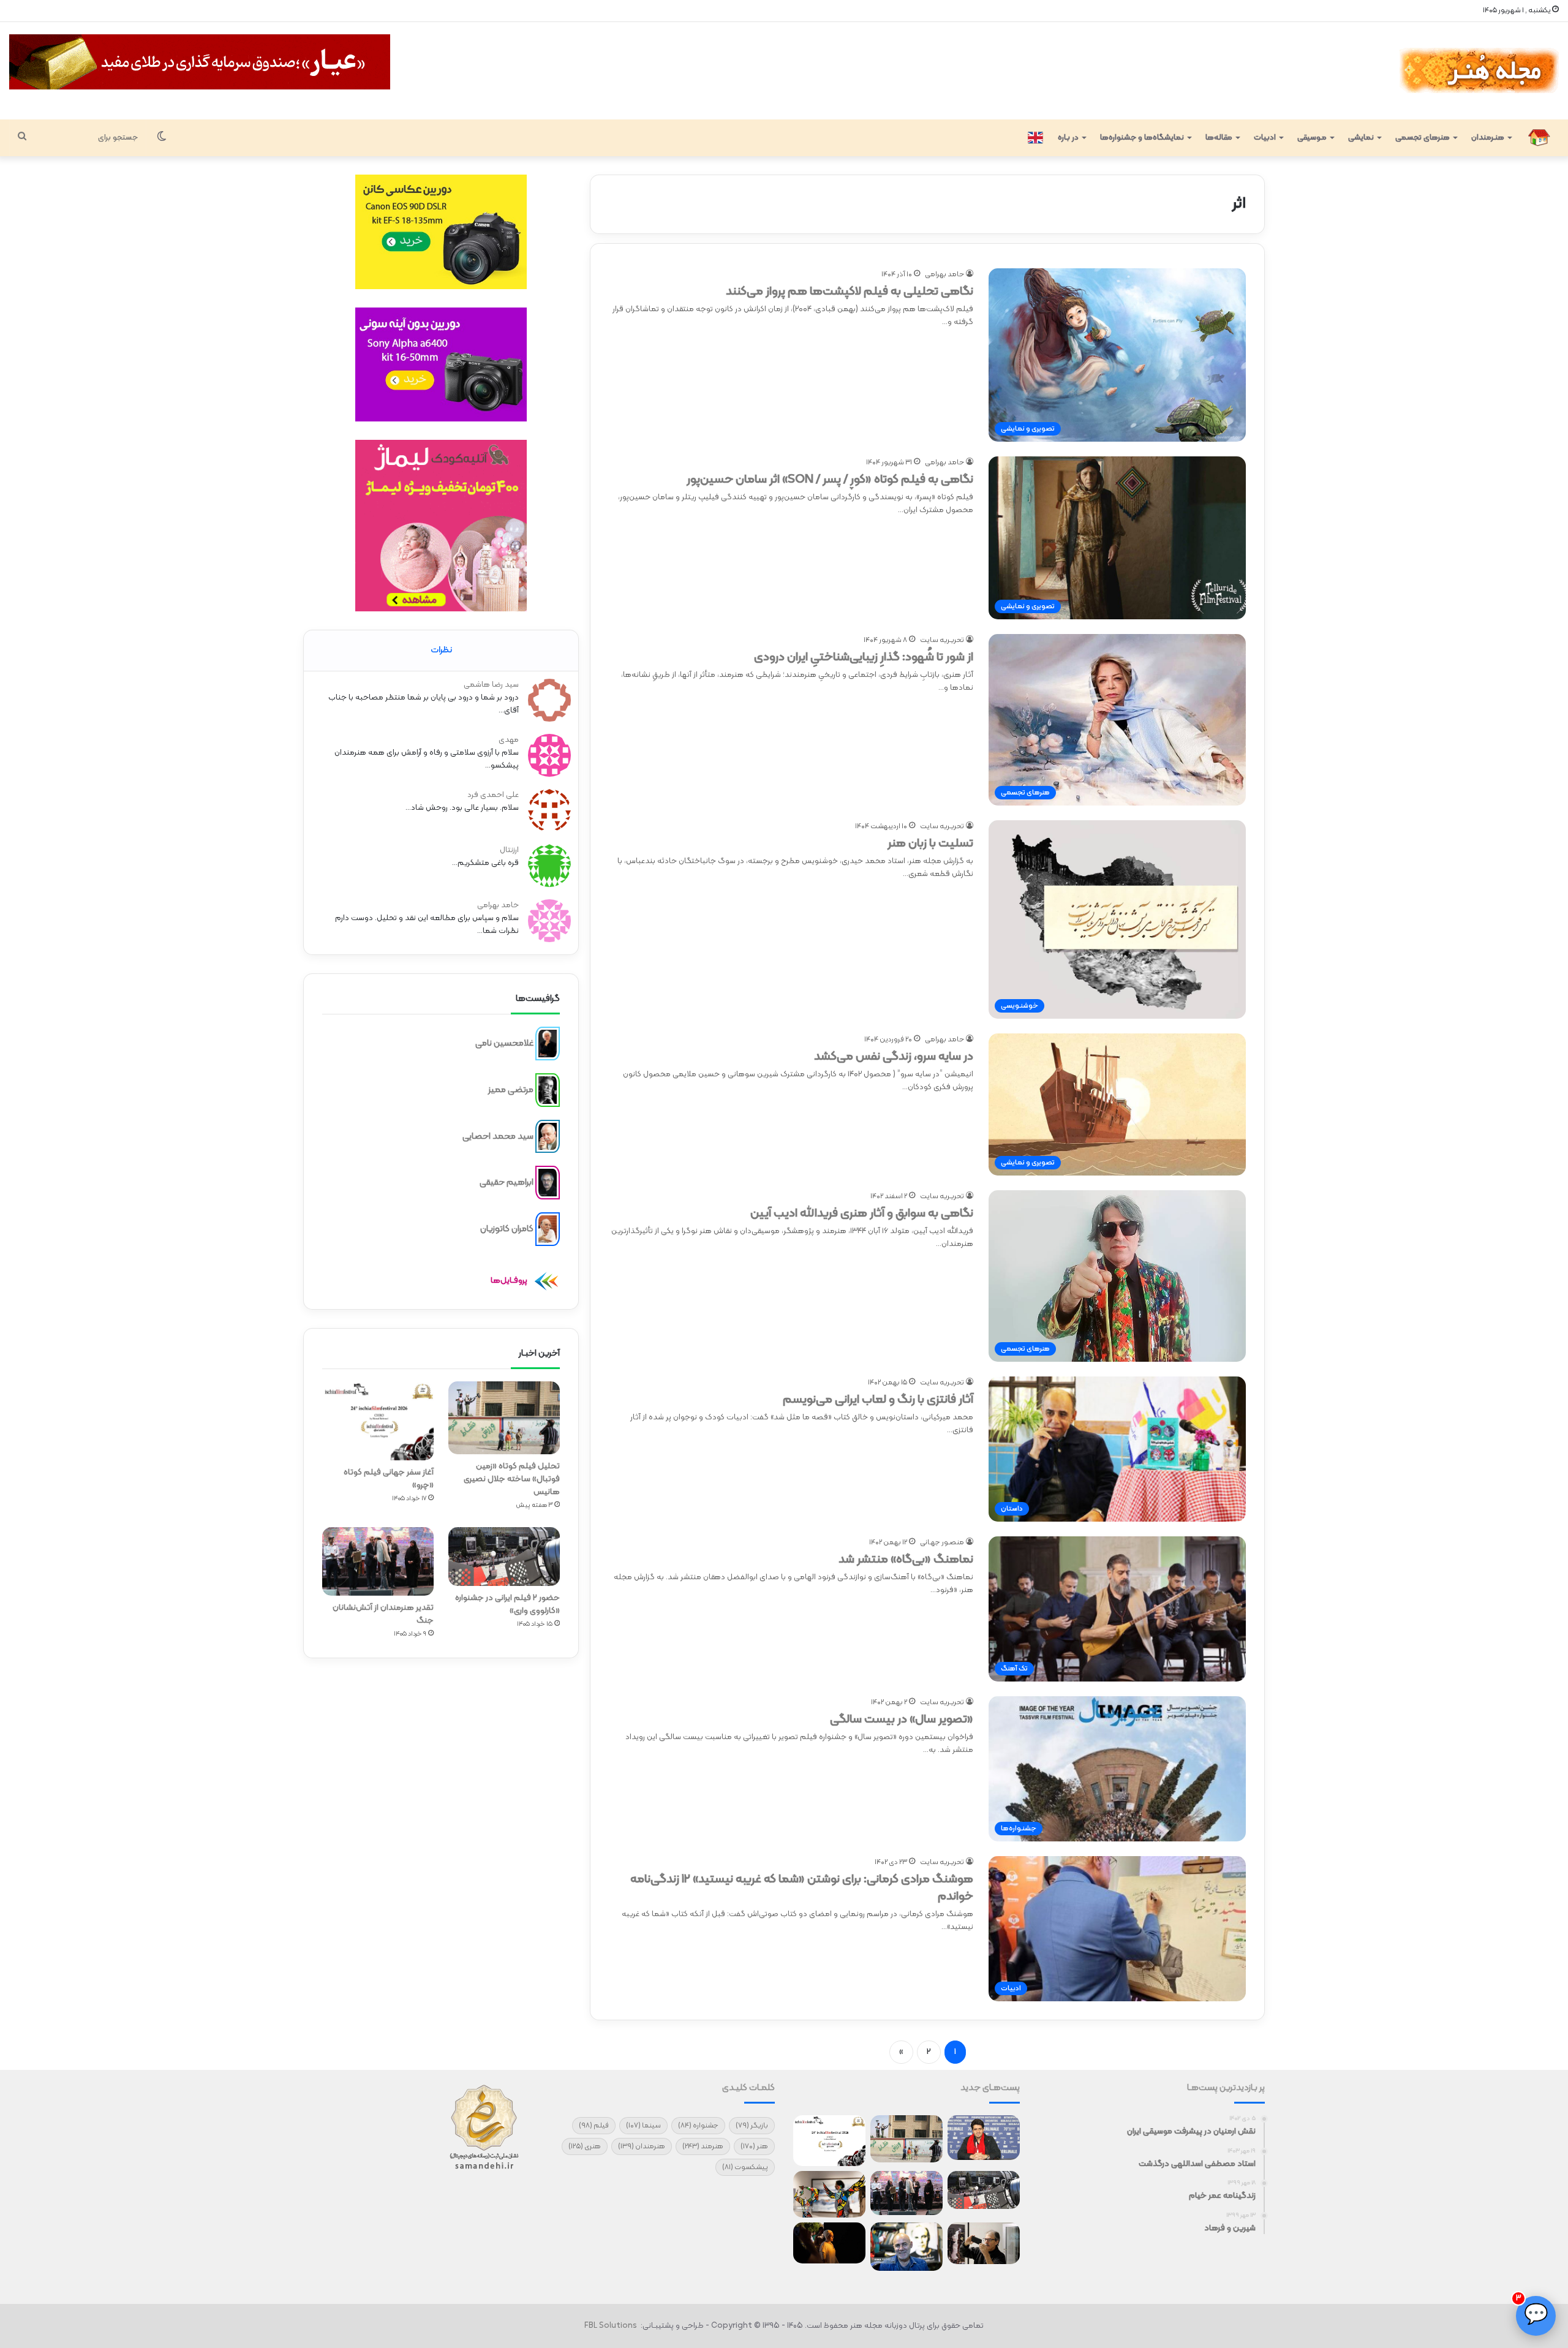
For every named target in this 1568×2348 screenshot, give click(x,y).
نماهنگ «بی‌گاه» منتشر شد (906, 1560)
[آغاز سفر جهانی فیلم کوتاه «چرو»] (378, 1421)
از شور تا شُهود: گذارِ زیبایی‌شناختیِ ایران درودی (864, 657)
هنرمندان (642, 2146)
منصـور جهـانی (942, 1542)
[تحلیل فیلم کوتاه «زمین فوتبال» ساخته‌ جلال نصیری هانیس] (504, 1418)
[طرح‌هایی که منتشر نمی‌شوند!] (907, 2247)
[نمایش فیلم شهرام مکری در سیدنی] (829, 2243)
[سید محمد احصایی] (548, 1136)
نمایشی (1361, 138)
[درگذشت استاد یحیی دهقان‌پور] (984, 2243)
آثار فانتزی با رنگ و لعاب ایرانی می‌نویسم (878, 1400)
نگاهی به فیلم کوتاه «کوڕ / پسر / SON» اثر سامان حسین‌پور (830, 480)
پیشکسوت (745, 2167)
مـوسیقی (1312, 138)
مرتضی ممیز (511, 1090)
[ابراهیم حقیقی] (548, 1183)
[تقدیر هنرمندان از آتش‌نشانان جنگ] (378, 1561)
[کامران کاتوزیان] (548, 1229)
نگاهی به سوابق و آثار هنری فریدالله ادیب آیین (862, 1214)
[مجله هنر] (1478, 71)
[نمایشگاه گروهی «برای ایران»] (829, 2194)
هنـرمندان (1488, 138)
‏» (901, 2052)
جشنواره (698, 2126)
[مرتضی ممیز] (548, 1090)
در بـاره (1068, 138)
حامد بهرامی (944, 274)
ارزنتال (509, 850)
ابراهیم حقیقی (507, 1183)
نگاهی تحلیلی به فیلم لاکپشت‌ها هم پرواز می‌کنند (850, 292)
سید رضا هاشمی (491, 685)
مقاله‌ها (1219, 138)
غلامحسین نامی (504, 1044)
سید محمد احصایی (498, 1136)
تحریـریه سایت (942, 640)
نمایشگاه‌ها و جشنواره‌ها (1142, 138)
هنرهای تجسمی (1423, 138)
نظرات (441, 650)
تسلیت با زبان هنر (930, 844)
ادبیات (1265, 138)
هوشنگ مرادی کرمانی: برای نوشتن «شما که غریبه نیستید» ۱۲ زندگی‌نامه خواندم (802, 1888)
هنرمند (703, 2146)
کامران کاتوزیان (507, 1229)
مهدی (509, 740)
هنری (585, 2146)
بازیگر (752, 2126)
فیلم (594, 2126)
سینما (643, 2126)
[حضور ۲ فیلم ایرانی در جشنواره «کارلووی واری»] (504, 1557)
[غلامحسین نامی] (548, 1044)
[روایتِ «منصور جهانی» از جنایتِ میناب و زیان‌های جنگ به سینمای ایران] (984, 2138)
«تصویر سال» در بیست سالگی (902, 1719)
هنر (754, 2146)
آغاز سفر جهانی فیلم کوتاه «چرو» (389, 1479)
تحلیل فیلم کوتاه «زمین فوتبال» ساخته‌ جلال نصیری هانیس (512, 1479)
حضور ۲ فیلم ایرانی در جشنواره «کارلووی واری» (507, 1604)
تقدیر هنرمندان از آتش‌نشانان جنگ (383, 1614)
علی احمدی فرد (493, 795)
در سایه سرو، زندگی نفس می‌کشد (894, 1057)
